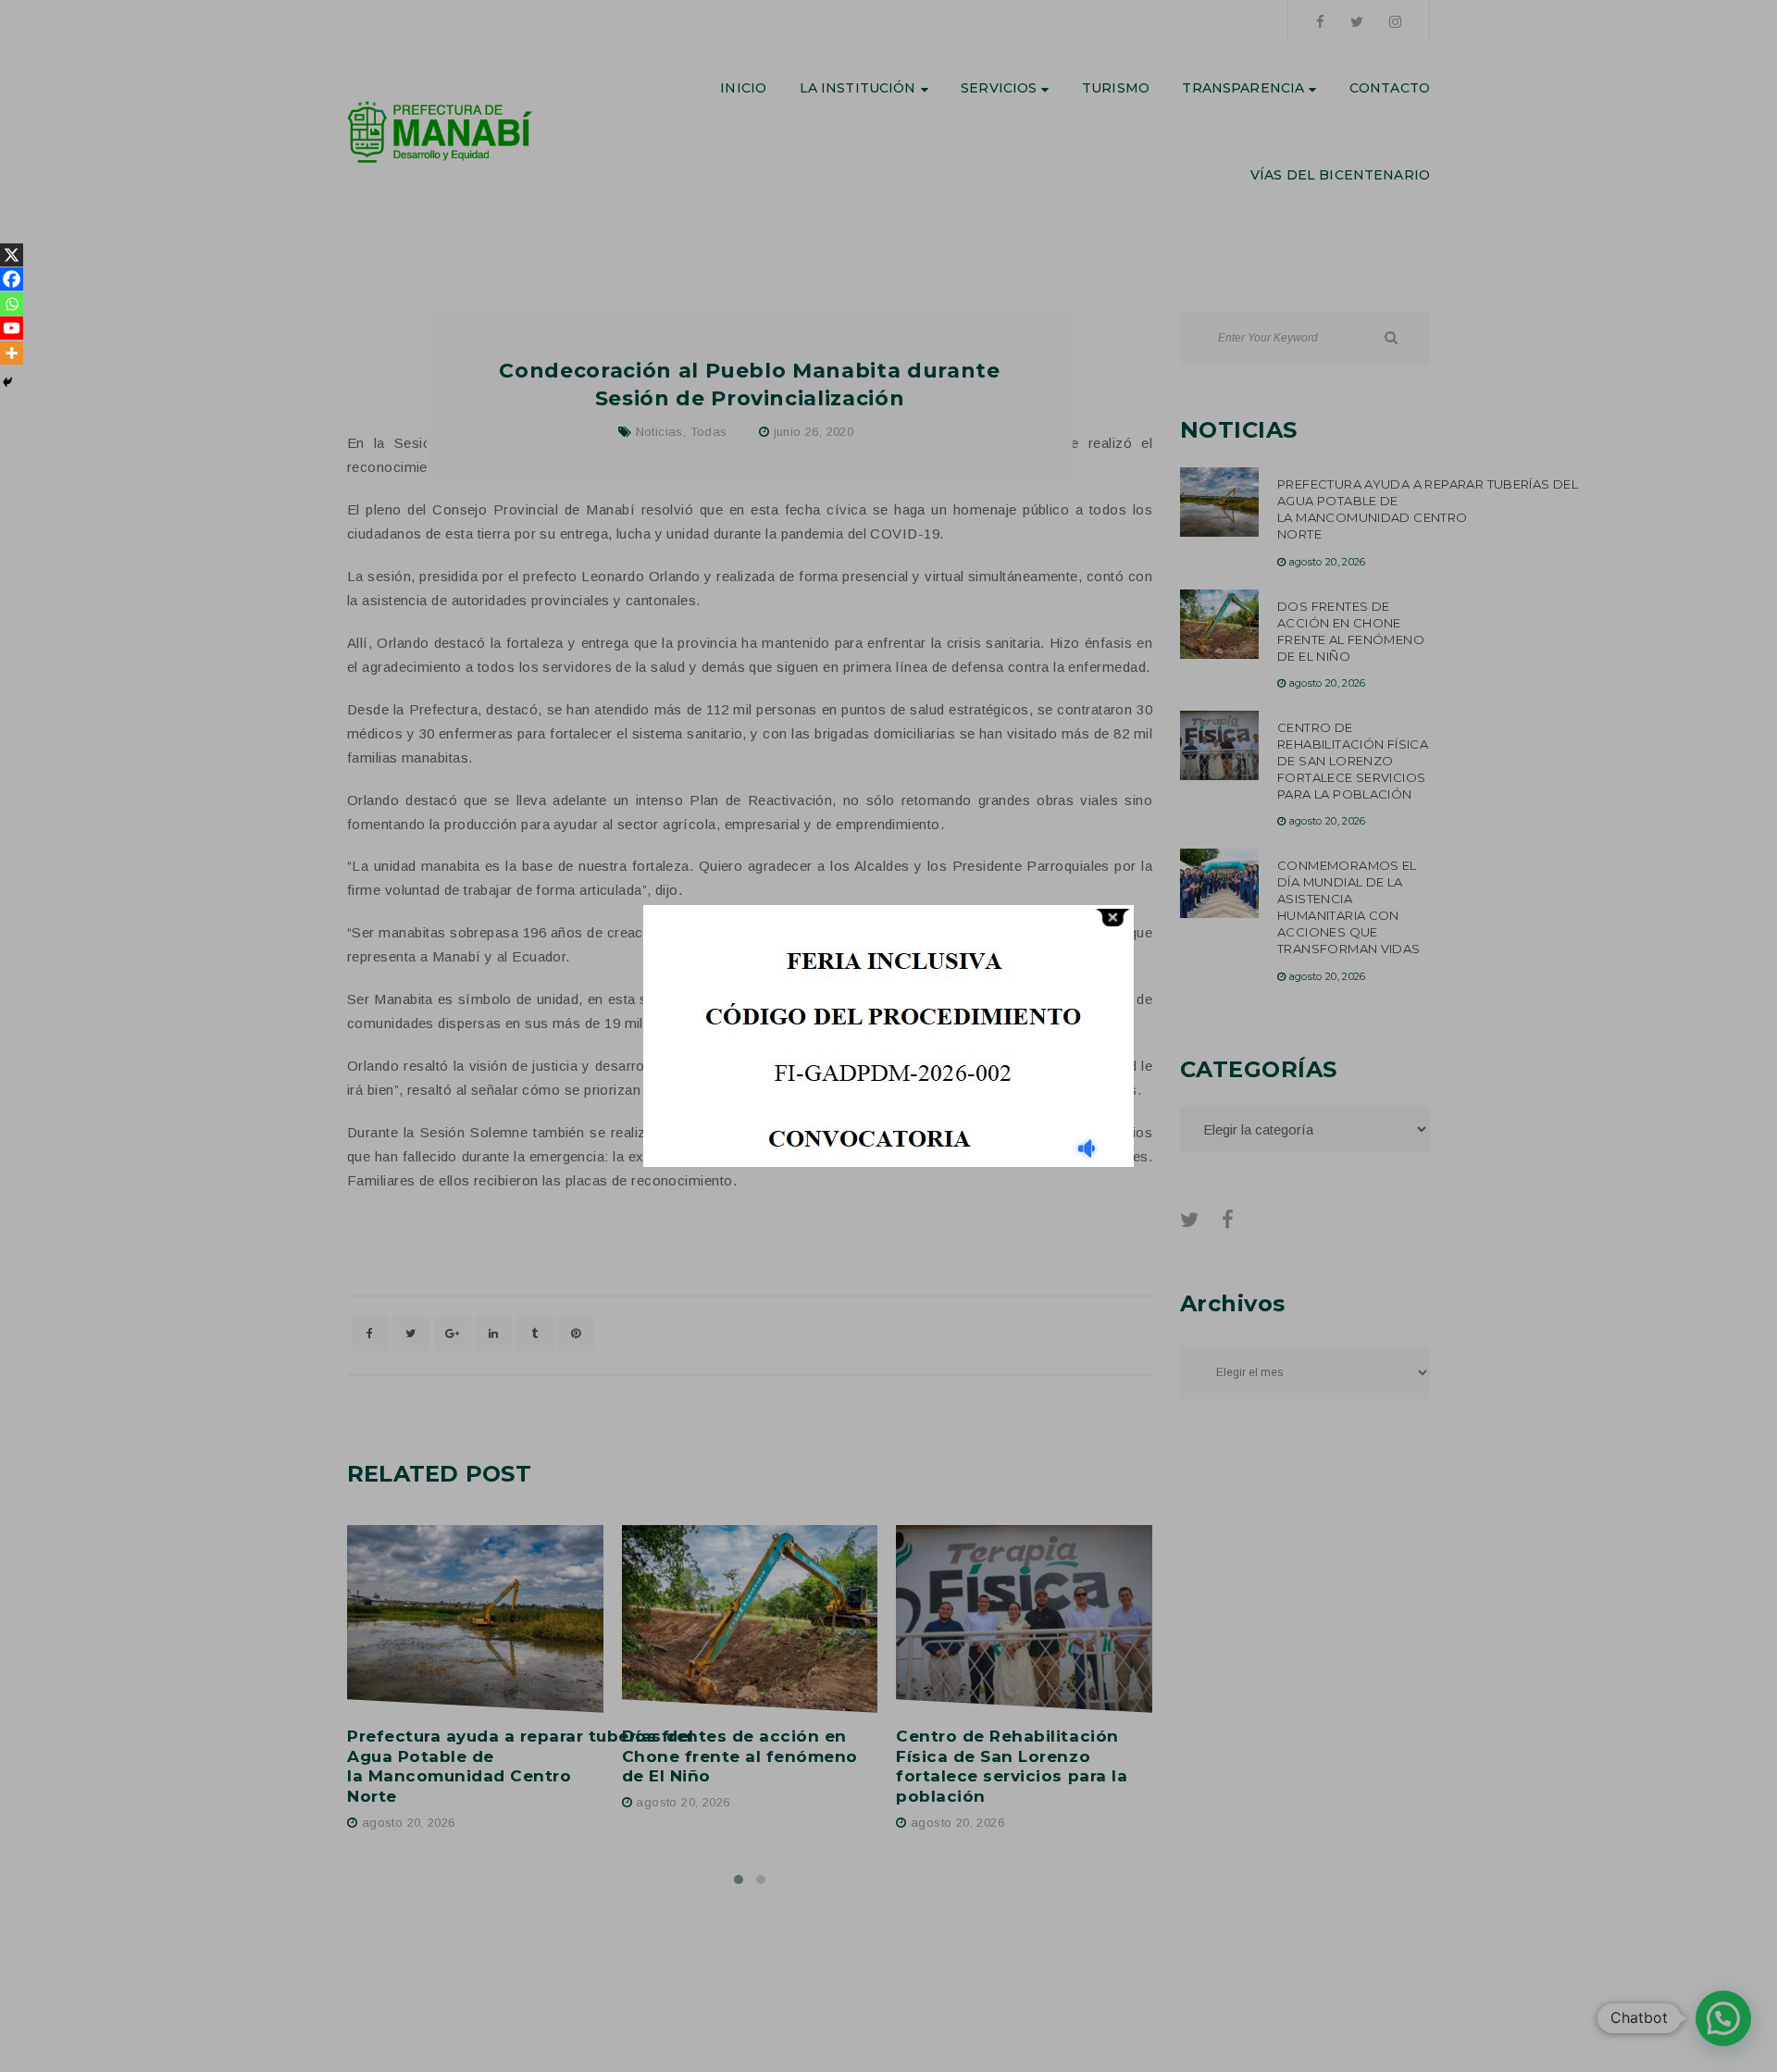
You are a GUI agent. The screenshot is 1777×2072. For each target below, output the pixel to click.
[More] (12, 353)
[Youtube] (12, 328)
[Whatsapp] (12, 304)
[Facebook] (12, 279)
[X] (12, 255)
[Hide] (7, 382)
